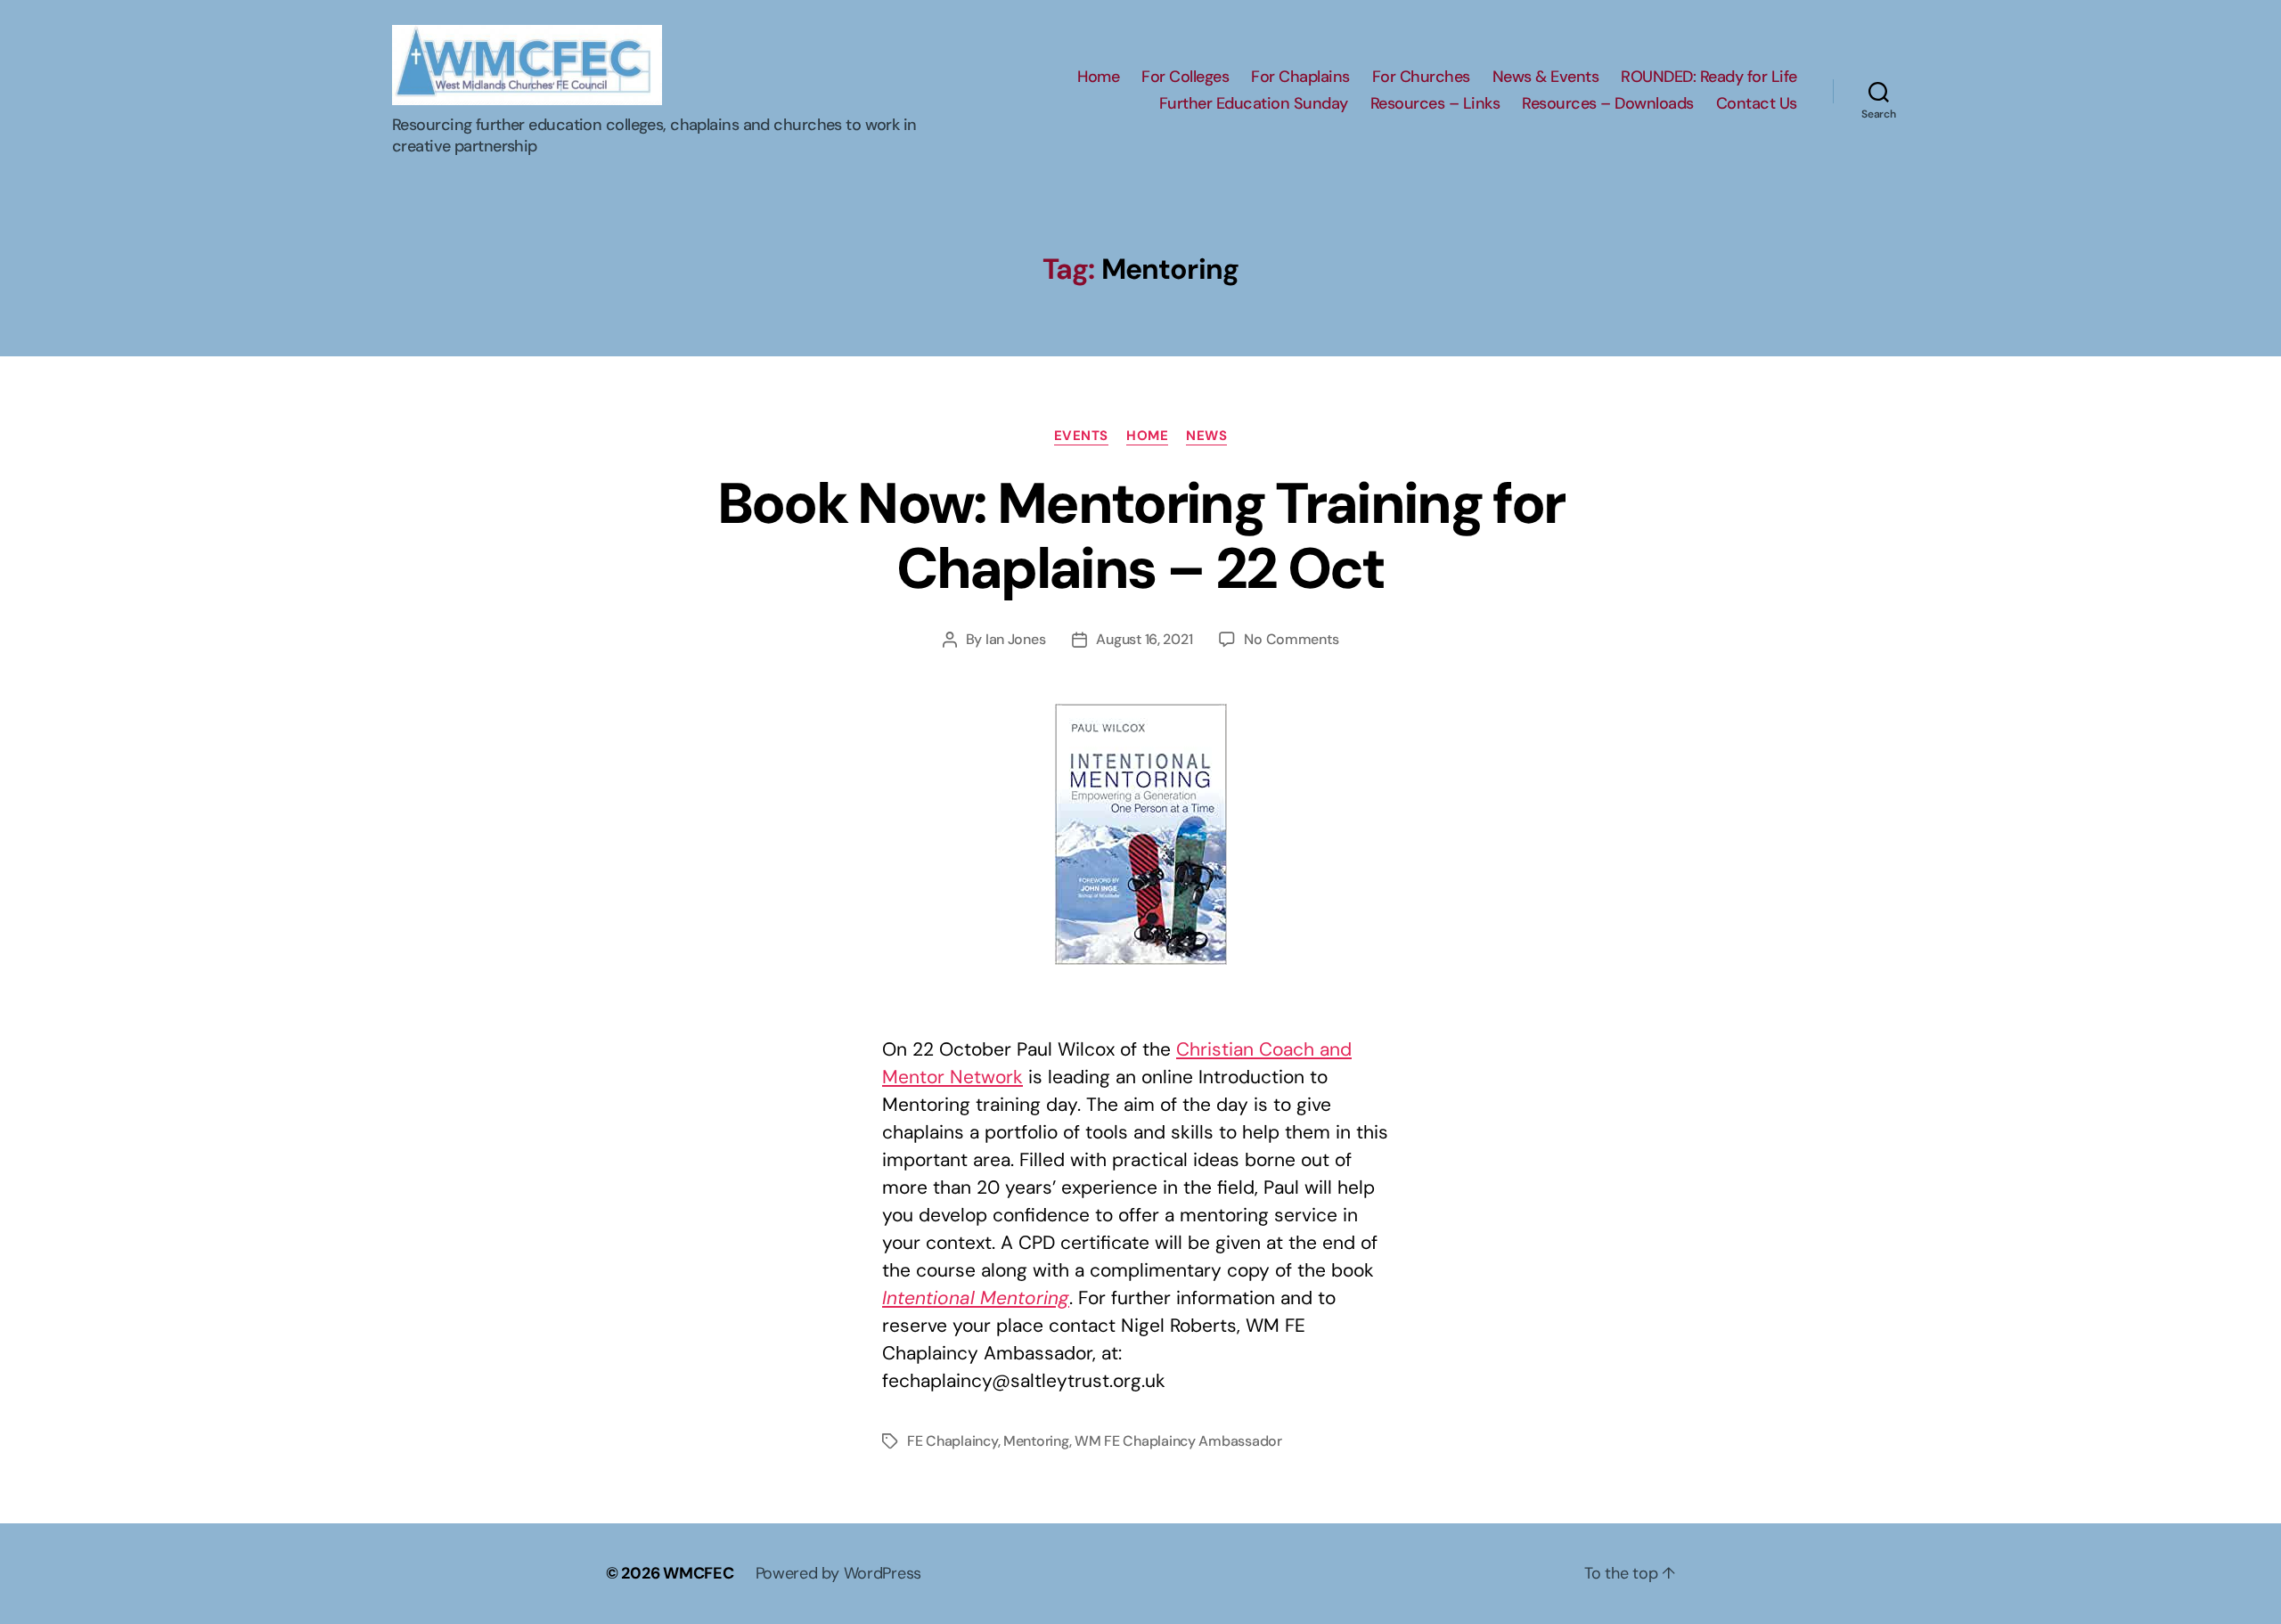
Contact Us (1757, 104)
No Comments (1291, 639)
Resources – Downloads (1608, 104)
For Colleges (1185, 78)
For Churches (1421, 78)
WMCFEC (698, 1573)
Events (1081, 436)
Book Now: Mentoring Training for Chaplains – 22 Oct (1141, 536)
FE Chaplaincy (952, 1441)
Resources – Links (1435, 104)
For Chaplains (1300, 78)
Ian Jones (1016, 639)
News (1206, 436)
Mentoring (1036, 1441)
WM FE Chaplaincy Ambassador (1178, 1441)
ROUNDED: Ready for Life (1709, 78)
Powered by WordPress (839, 1573)
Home (1098, 78)
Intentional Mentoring (976, 1298)
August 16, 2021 (1144, 639)
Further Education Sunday (1254, 104)
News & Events (1546, 78)
